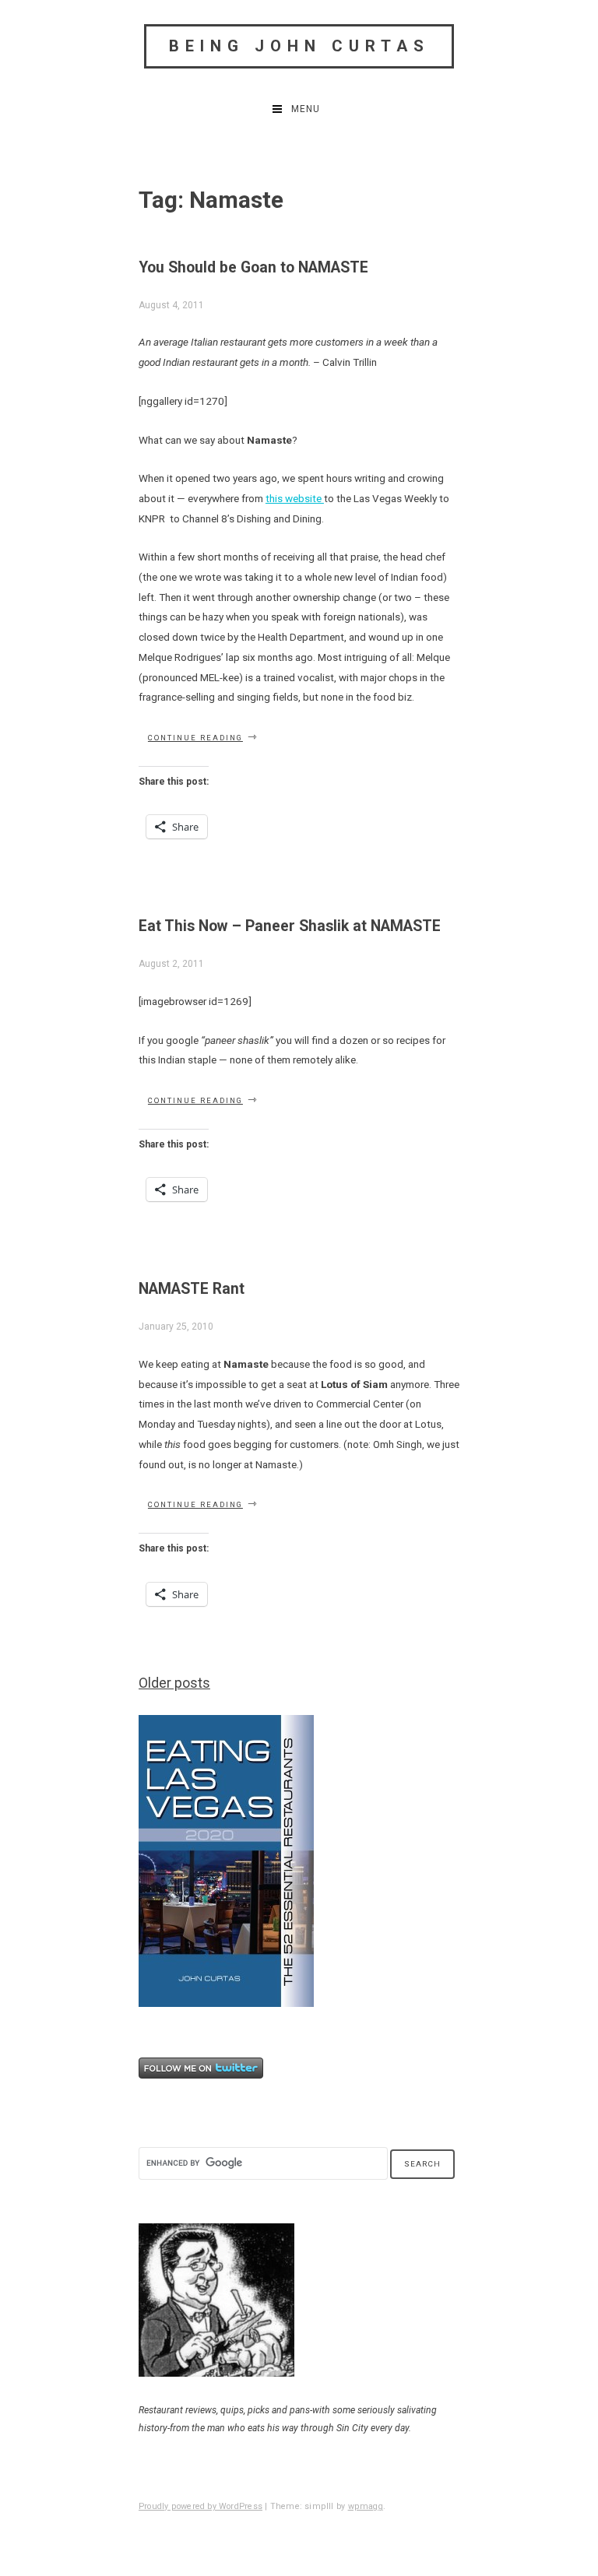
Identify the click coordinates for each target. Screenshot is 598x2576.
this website (295, 498)
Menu (306, 109)
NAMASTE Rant (192, 1289)
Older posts (174, 1683)
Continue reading (203, 738)
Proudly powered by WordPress (201, 2506)
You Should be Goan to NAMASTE (253, 267)
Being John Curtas (299, 46)
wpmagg (366, 2506)
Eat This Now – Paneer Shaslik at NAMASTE (290, 926)
